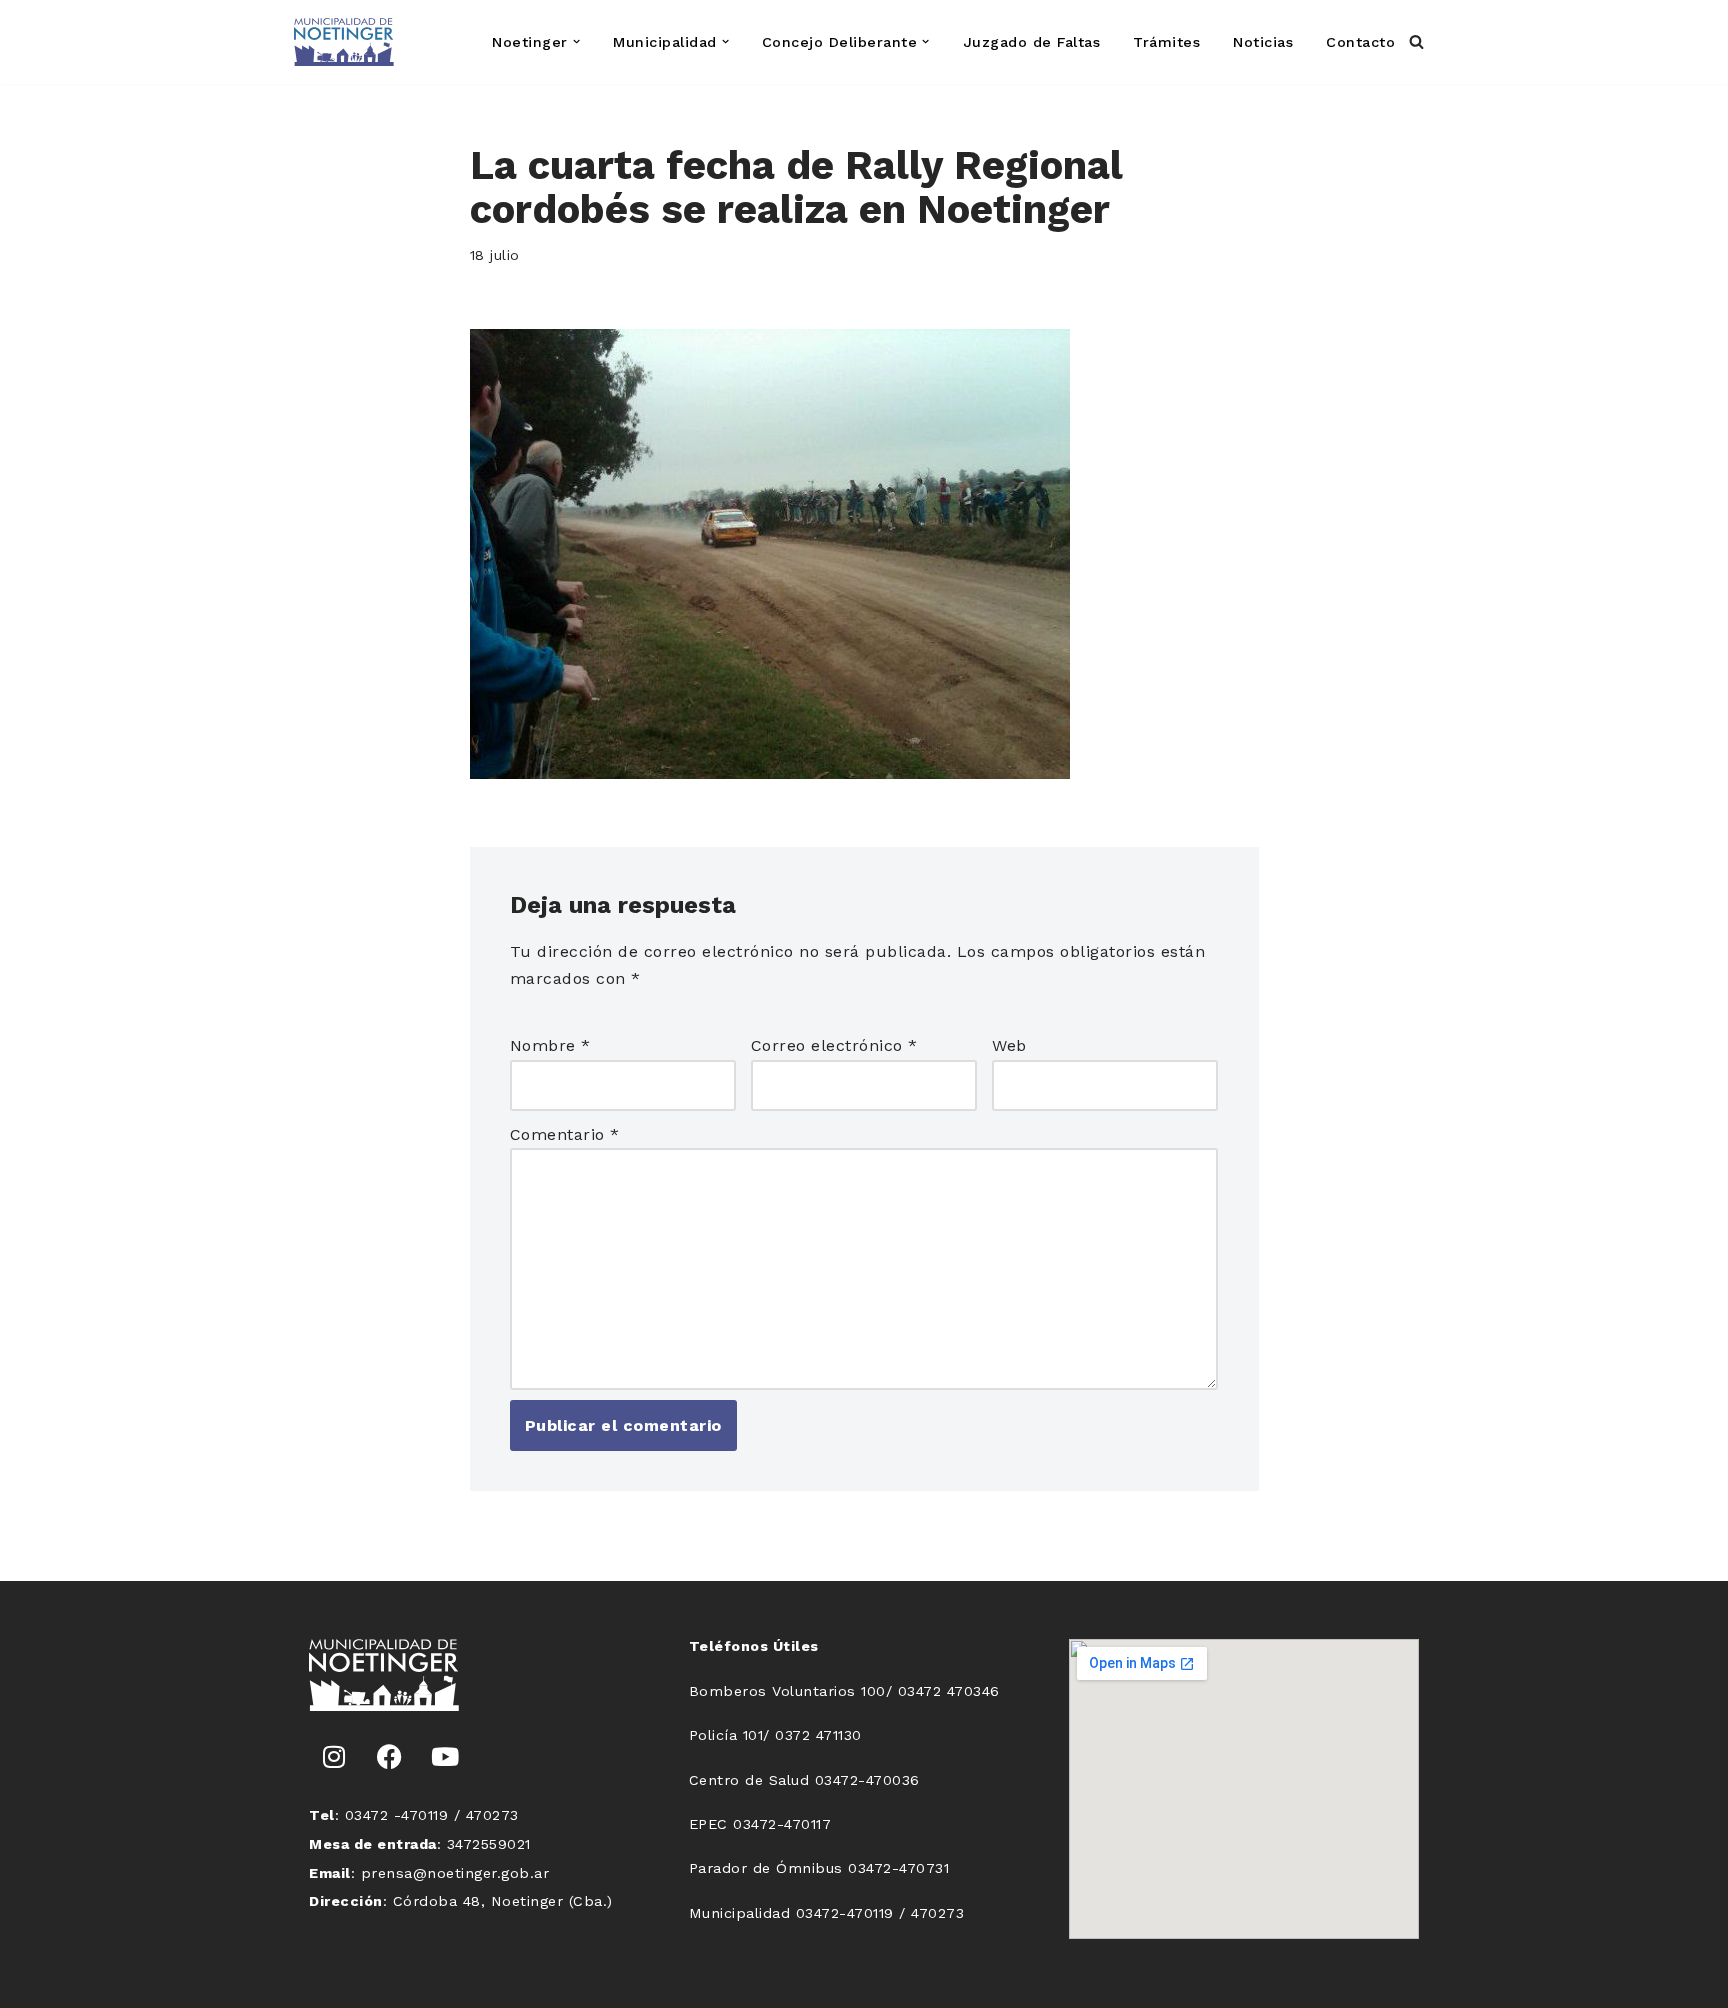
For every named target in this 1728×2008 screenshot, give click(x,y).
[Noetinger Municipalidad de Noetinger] (344, 42)
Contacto (1360, 42)
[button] (576, 41)
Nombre (550, 1045)
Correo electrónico (834, 1045)
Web (1009, 1045)
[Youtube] (445, 1756)
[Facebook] (390, 1756)
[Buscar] (1416, 41)
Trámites (1166, 42)
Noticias (1263, 42)
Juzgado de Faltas (1032, 42)
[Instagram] (334, 1756)
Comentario (565, 1134)
